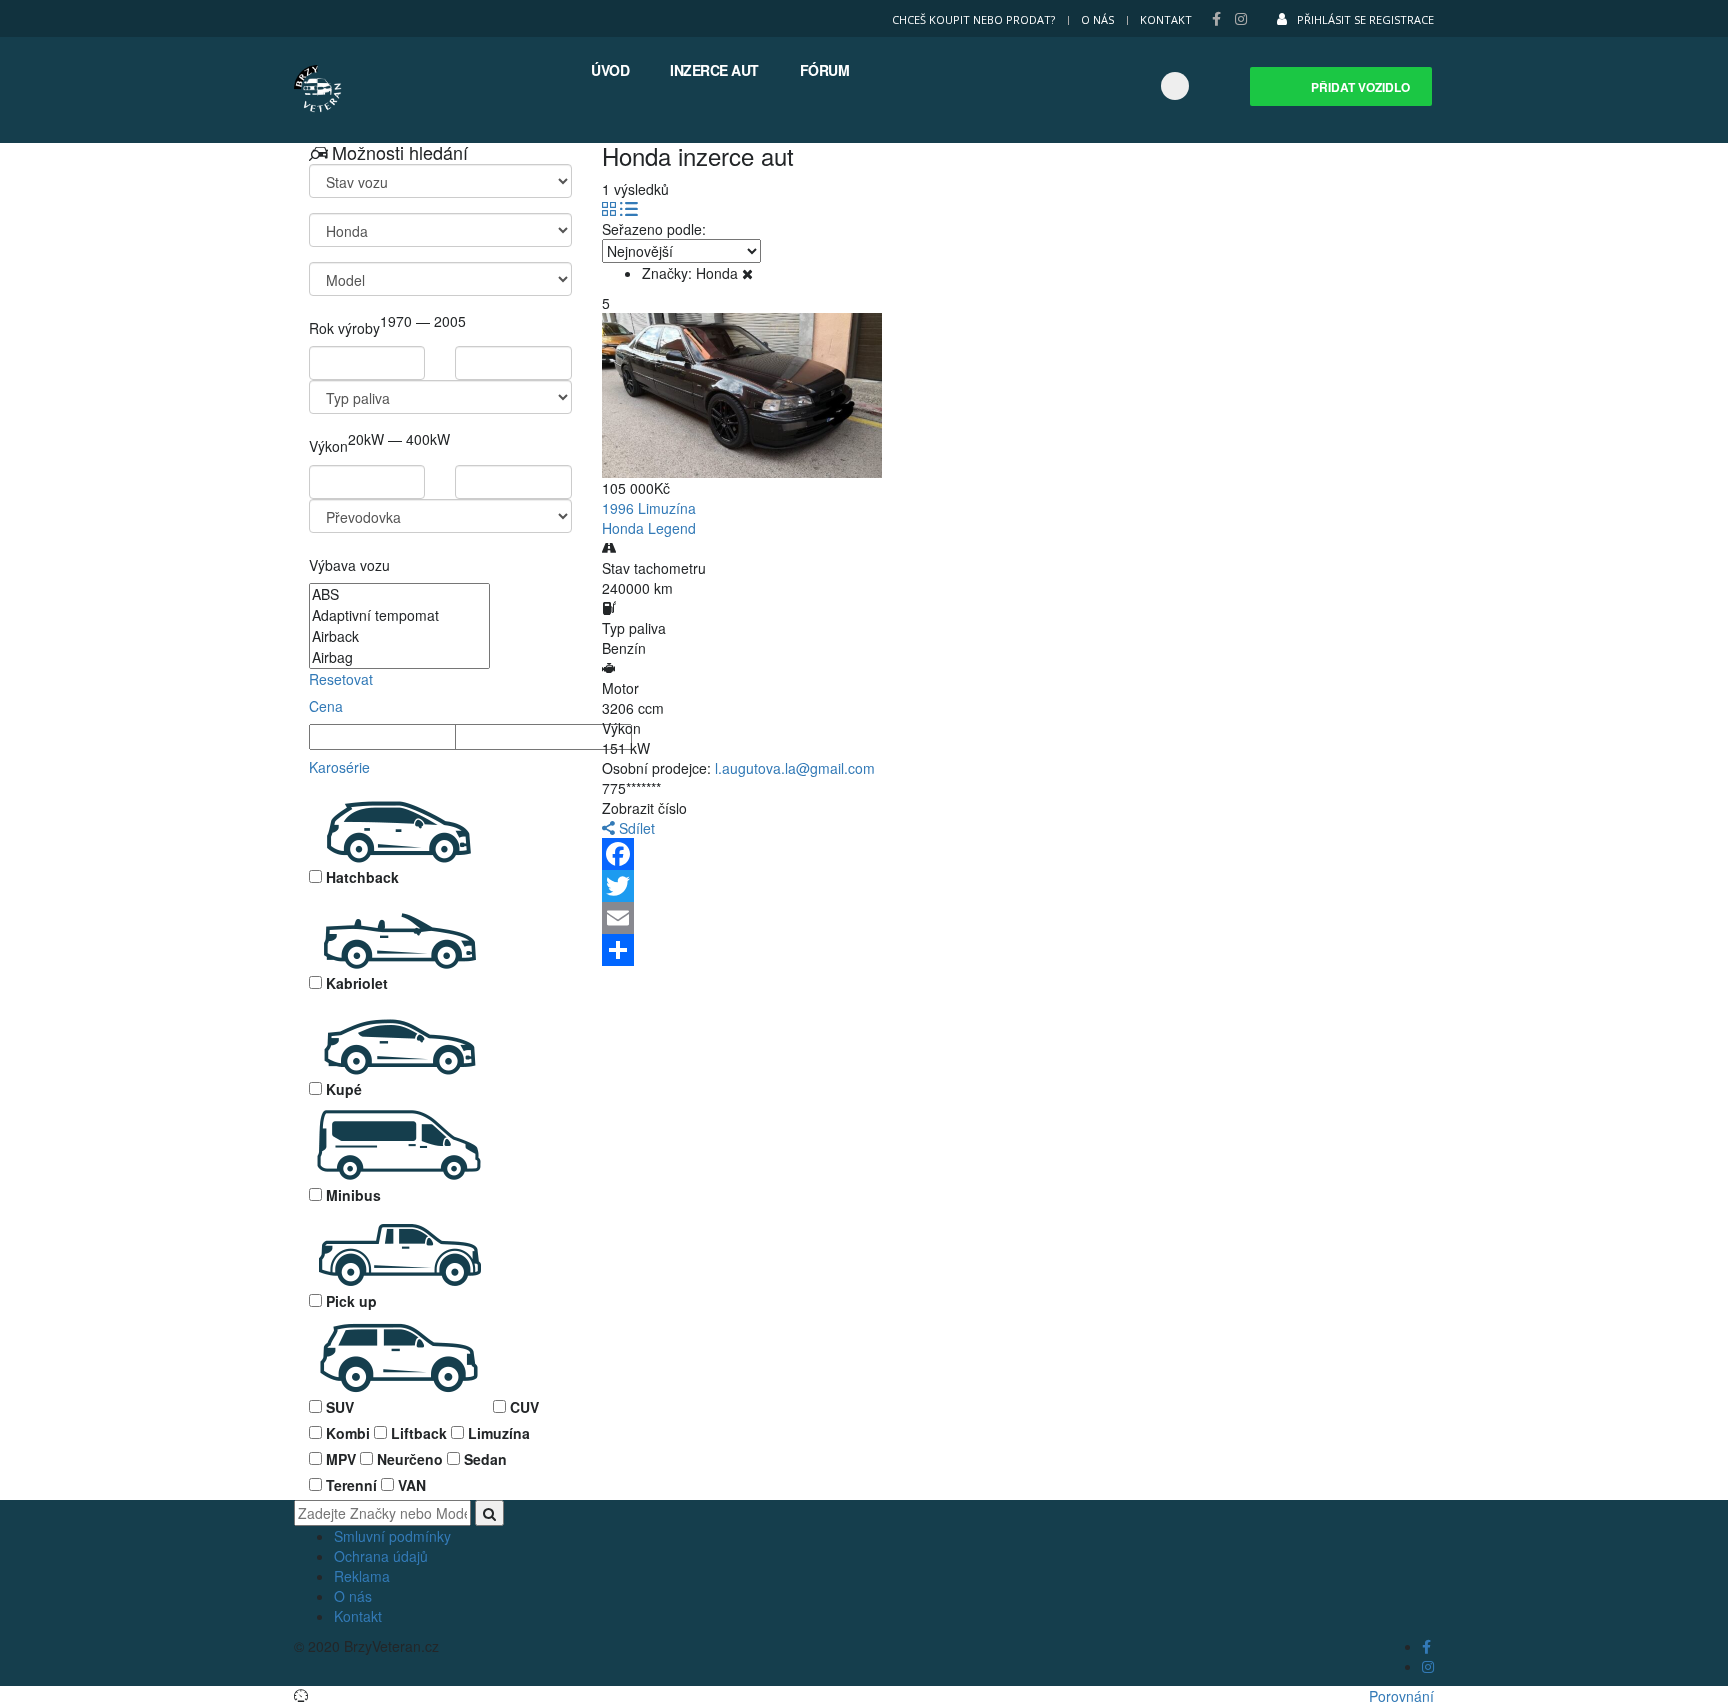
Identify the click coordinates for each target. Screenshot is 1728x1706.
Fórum (825, 70)
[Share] (1026, 950)
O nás (1097, 19)
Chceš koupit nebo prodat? (973, 19)
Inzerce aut (714, 70)
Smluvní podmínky (392, 1536)
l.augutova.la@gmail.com (795, 768)
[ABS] (399, 594)
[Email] (1026, 918)
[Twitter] (1026, 886)
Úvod (610, 70)
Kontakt (1166, 19)
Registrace (1401, 19)
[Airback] (399, 636)
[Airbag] (399, 657)
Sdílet (635, 828)
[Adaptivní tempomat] (399, 615)
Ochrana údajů (381, 1556)
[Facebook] (1026, 854)
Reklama (362, 1576)
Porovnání (1401, 1696)
